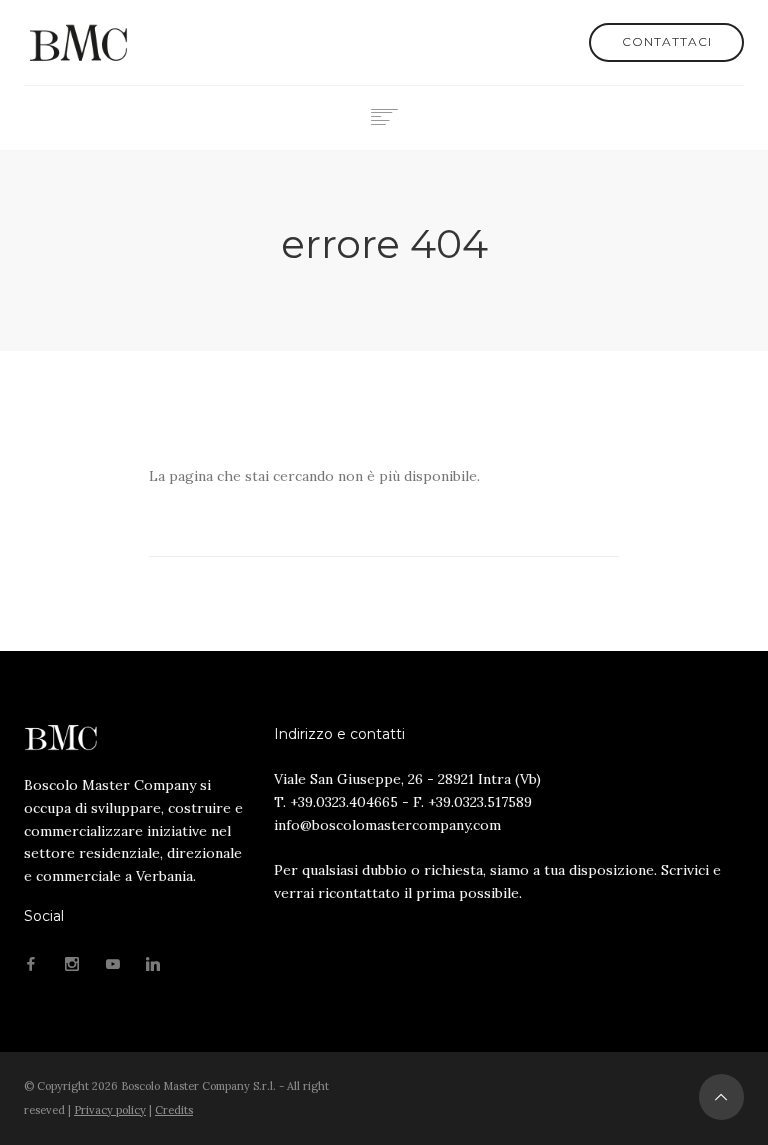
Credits (174, 1110)
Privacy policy (110, 1110)
